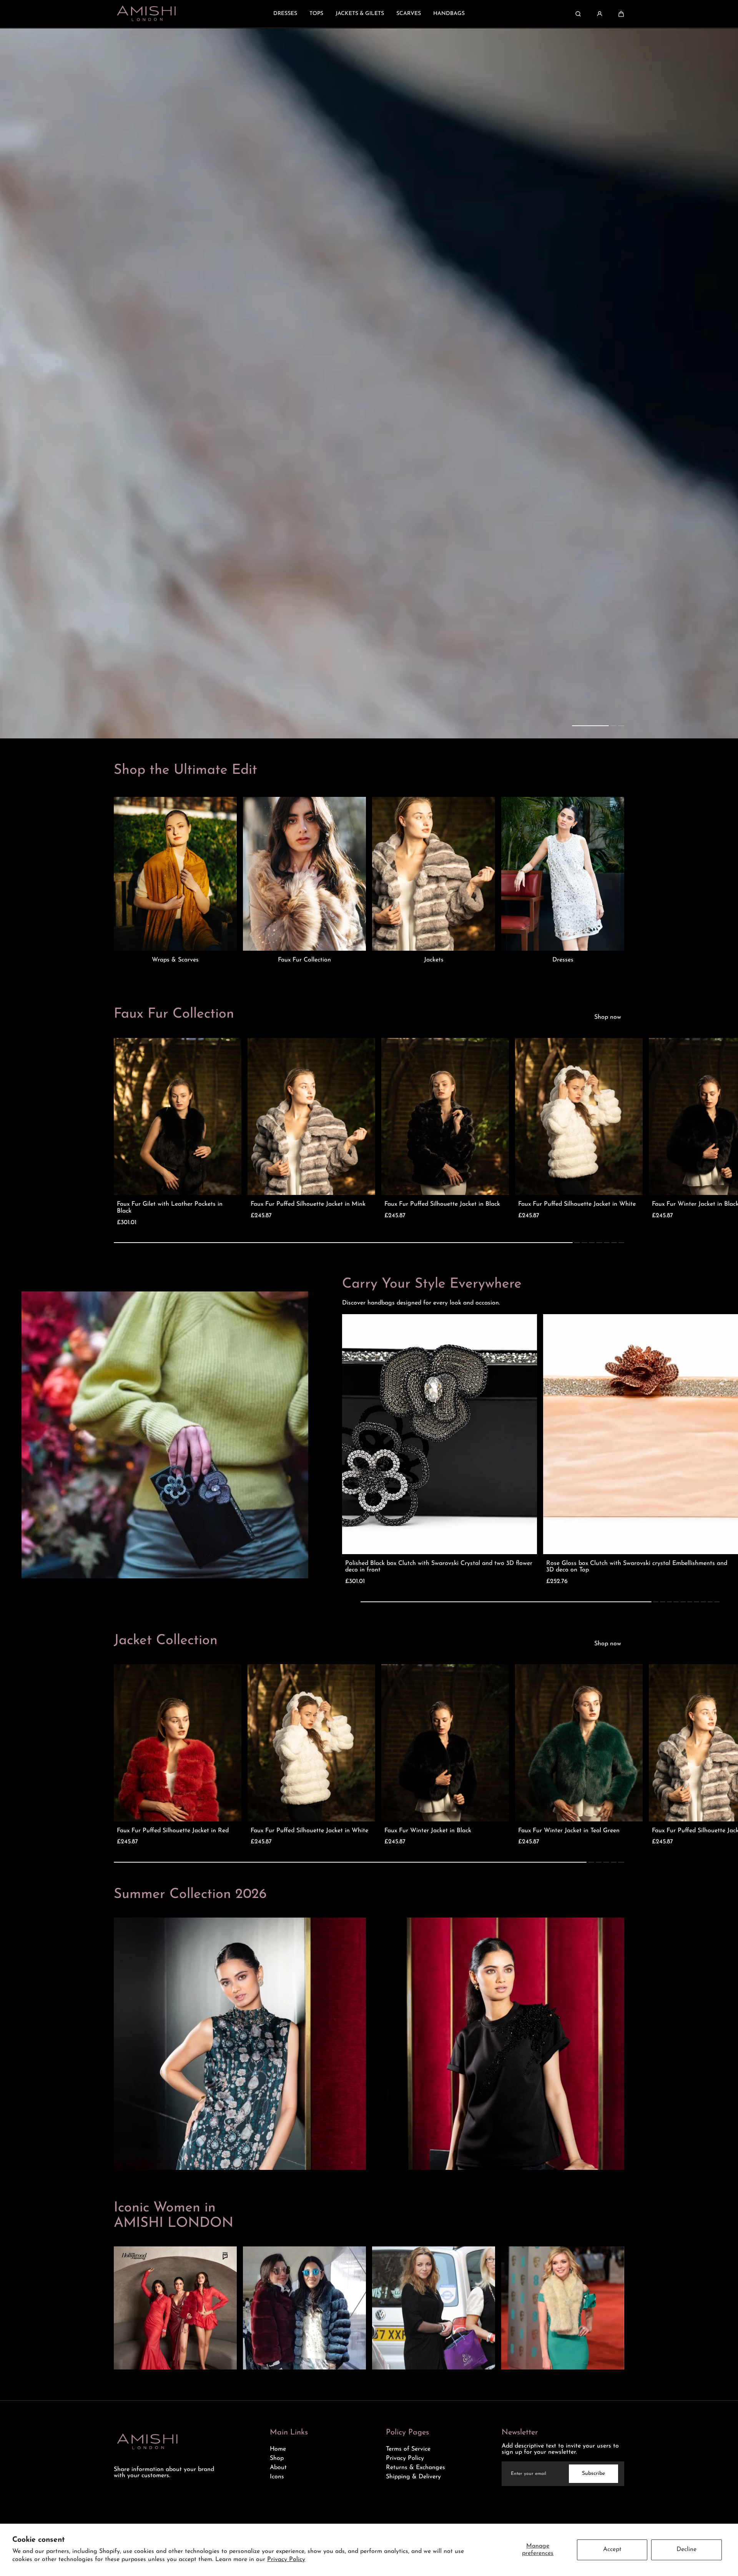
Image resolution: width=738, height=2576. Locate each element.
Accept (612, 2549)
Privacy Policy (286, 2559)
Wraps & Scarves (175, 960)
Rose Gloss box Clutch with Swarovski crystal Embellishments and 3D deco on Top (637, 1567)
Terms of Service (408, 2449)
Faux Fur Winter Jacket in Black (428, 1831)
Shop (277, 2458)
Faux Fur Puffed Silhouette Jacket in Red (173, 1831)
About (278, 2468)
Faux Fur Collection (304, 960)
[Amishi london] (146, 14)
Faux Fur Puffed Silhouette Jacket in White (577, 1204)
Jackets (434, 960)
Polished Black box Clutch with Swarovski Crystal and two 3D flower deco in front (439, 1567)
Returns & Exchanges (416, 2468)
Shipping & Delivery (413, 2477)
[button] (621, 14)
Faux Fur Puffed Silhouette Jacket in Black (442, 1204)
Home (278, 2449)
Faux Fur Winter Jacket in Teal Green (569, 1831)
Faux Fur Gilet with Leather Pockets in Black (170, 1208)
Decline (686, 2549)
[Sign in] (600, 14)
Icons (277, 2477)
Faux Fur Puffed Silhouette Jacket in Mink (308, 1204)
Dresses (563, 960)
